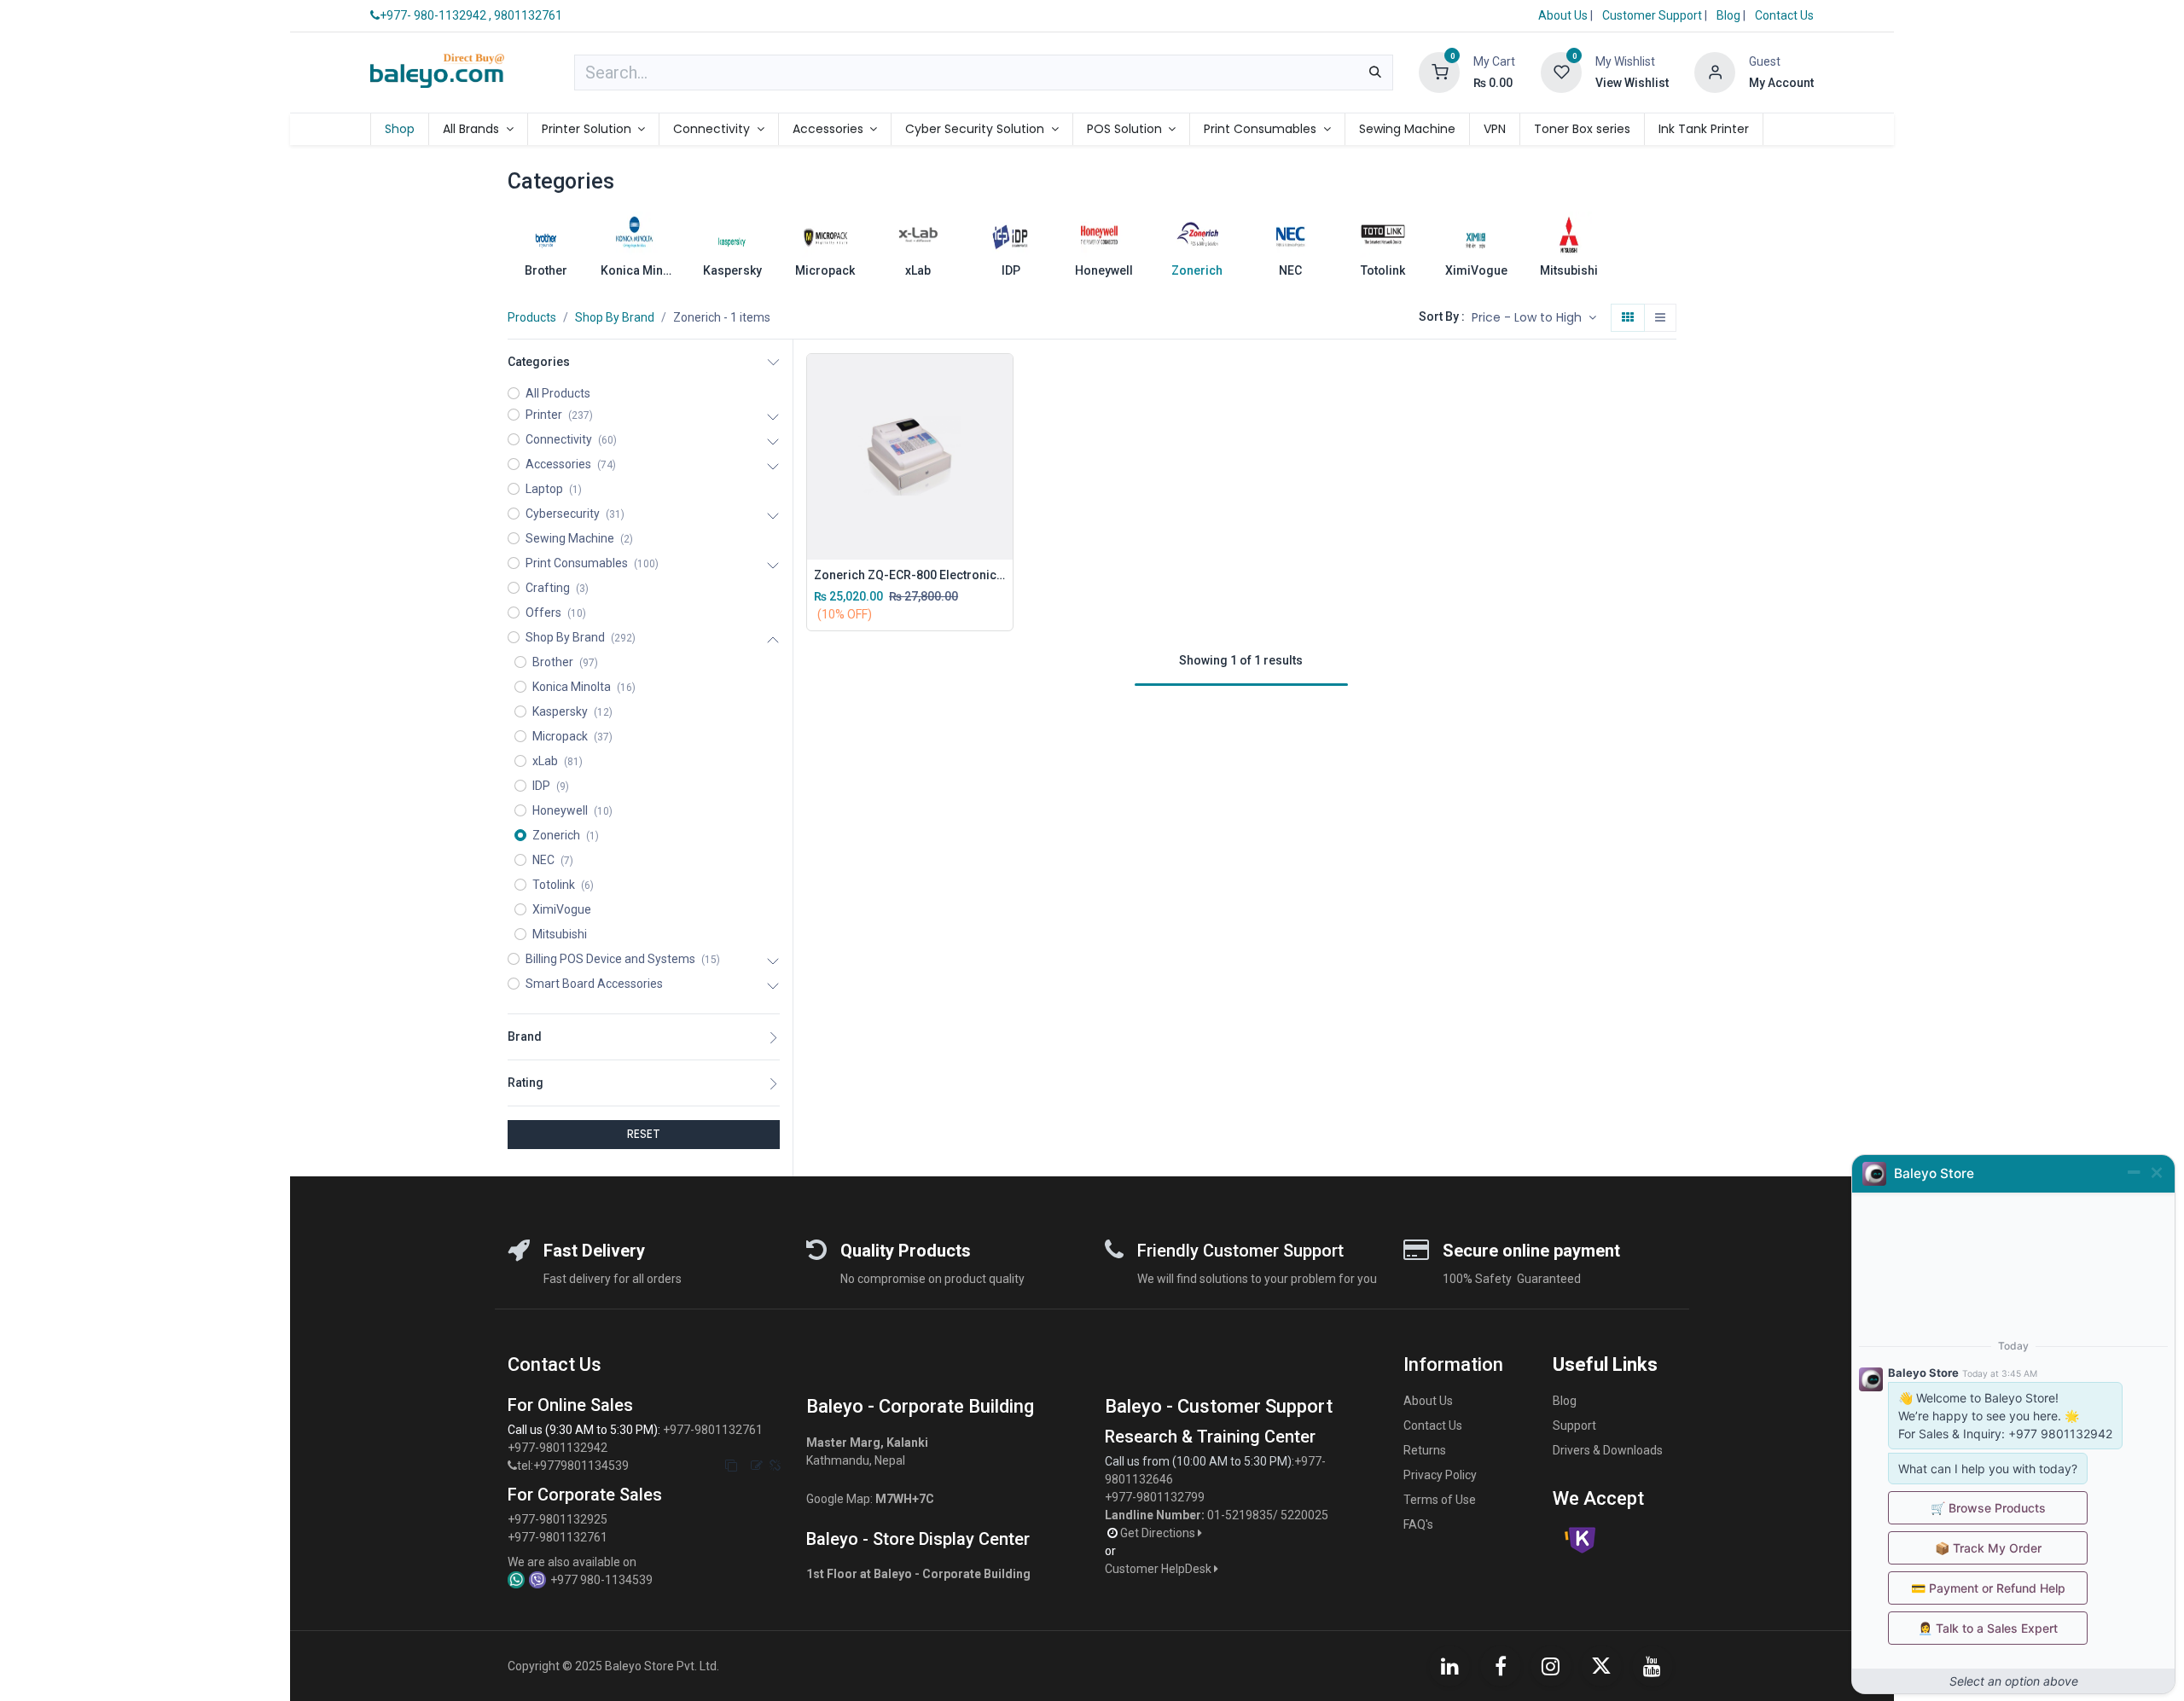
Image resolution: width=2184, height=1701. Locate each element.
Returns (1425, 1450)
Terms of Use (1440, 1500)
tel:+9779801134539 (573, 1466)
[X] (1601, 1666)
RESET (644, 1134)
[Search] (1375, 73)
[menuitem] (400, 129)
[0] (1439, 72)
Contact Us (1784, 15)
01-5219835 (1240, 1515)
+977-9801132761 (713, 1430)
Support (1574, 1425)
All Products (558, 393)
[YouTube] (1653, 1666)
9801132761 (528, 15)
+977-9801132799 (1155, 1497)
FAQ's (1418, 1524)
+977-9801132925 (558, 1519)
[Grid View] (1628, 318)
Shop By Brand (615, 317)
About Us (1563, 15)
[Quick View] (1004, 380)
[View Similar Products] (1004, 495)
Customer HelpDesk (1159, 1569)
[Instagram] (1551, 1666)
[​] (512, 1466)
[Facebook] (1501, 1666)
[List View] (1660, 318)
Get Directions (1159, 1533)
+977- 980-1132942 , (436, 15)
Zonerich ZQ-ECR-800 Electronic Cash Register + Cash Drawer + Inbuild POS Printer (910, 575)
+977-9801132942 (559, 1448)
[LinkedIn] (1449, 1666)
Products (532, 317)
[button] (1534, 318)
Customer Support (1653, 15)
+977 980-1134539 (601, 1580)
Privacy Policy (1440, 1475)
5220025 (1304, 1515)
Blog (1730, 15)
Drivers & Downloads (1608, 1450)
